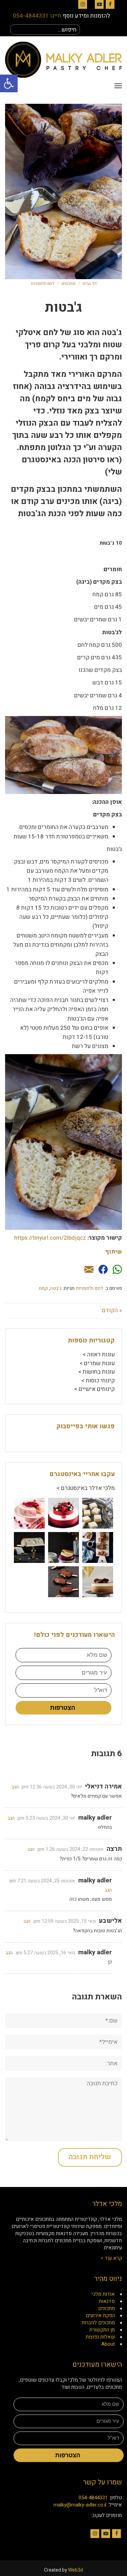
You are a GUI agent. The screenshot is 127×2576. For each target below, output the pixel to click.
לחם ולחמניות (43, 284)
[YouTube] (99, 4)
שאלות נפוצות (100, 2337)
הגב (15, 1787)
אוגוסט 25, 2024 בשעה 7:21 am (42, 1881)
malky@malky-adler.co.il (80, 2505)
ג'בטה (56, 1288)
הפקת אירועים (100, 2316)
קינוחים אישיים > (94, 1389)
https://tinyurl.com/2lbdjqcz (50, 1238)
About (108, 2344)
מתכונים (69, 284)
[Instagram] (83, 4)
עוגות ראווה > (99, 1354)
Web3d (76, 2570)
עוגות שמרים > (97, 1363)
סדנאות (107, 2301)
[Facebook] (110, 4)
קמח (43, 1288)
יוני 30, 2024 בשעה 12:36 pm (52, 1787)
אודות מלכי (103, 2294)
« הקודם (112, 1310)
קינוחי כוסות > (98, 1381)
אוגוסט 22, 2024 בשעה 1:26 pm (71, 1849)
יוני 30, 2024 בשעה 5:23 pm (46, 1818)
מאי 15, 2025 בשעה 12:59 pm (65, 1921)
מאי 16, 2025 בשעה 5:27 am (45, 1953)
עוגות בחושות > (97, 1372)
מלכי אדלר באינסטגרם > (86, 1488)
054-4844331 (93, 2498)
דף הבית (90, 284)
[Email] (89, 1270)
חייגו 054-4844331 (37, 16)
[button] (9, 83)
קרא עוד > (111, 2258)
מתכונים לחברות (98, 2323)
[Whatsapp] (117, 1270)
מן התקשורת (102, 2330)
